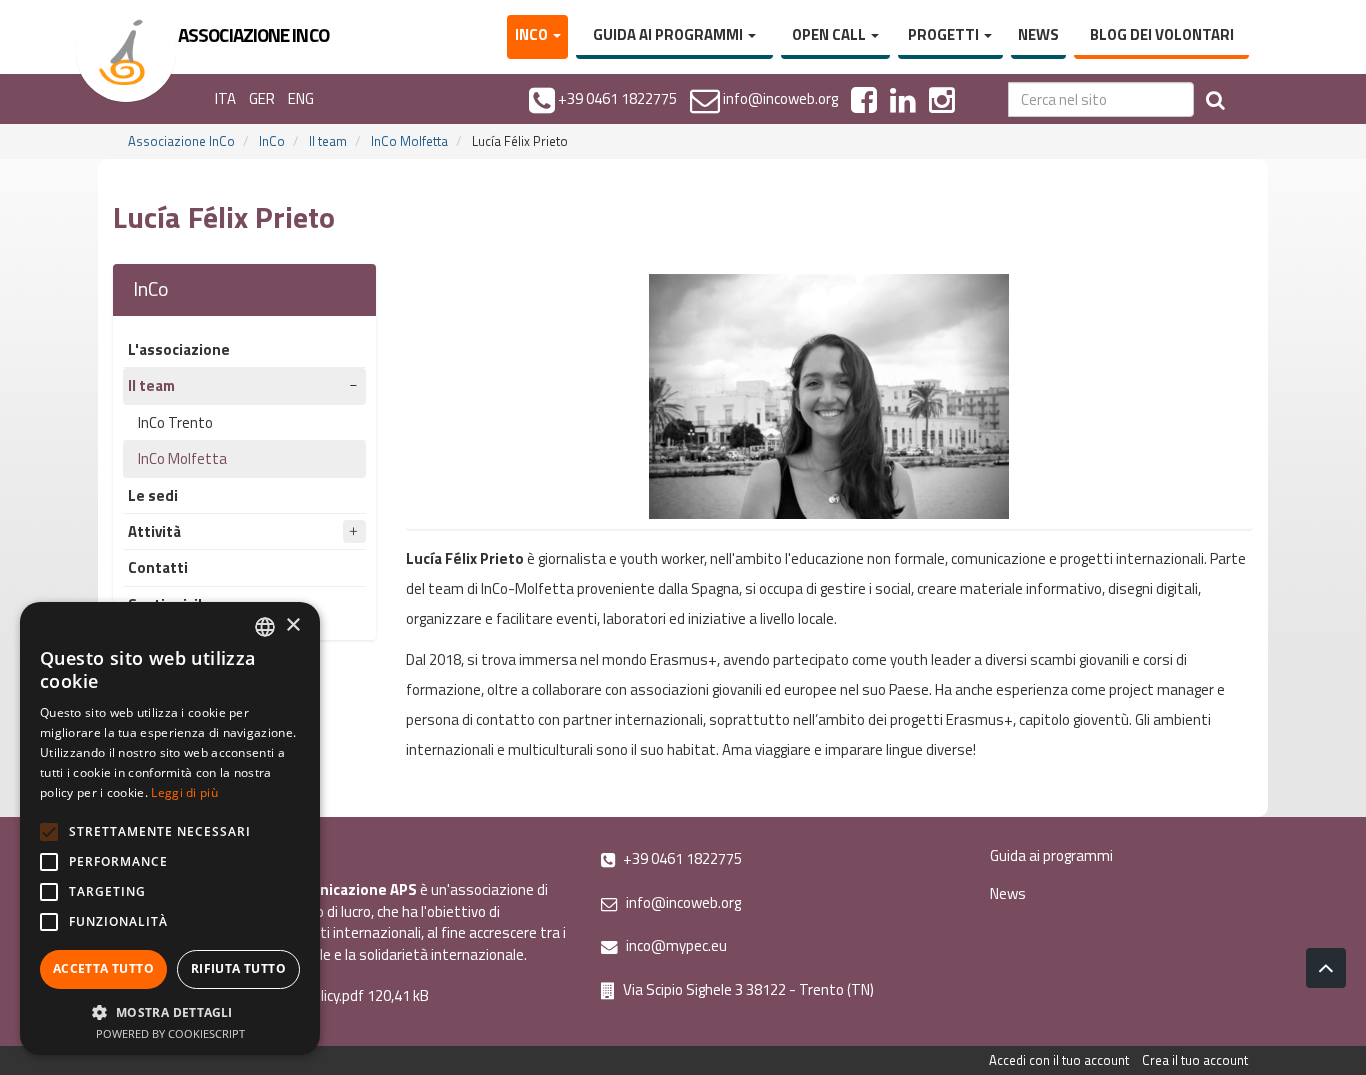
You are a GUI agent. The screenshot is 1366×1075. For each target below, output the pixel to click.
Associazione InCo (181, 141)
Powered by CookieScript (170, 1033)
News (1038, 34)
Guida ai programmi (669, 34)
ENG (301, 98)
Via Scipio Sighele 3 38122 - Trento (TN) (747, 989)
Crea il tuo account (1195, 1060)
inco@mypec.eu (675, 945)
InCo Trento (175, 422)
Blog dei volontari (1162, 34)
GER (262, 98)
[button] (170, 1011)
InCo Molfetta (409, 141)
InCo (533, 34)
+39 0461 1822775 (681, 858)
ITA (225, 98)
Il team (328, 141)
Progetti (945, 34)
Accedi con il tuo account (1059, 1060)
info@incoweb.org (682, 902)
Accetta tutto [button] (103, 968)
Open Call (830, 34)
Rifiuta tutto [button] (238, 968)
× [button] (292, 625)
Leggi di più (184, 792)
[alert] (170, 828)
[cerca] (1215, 99)
